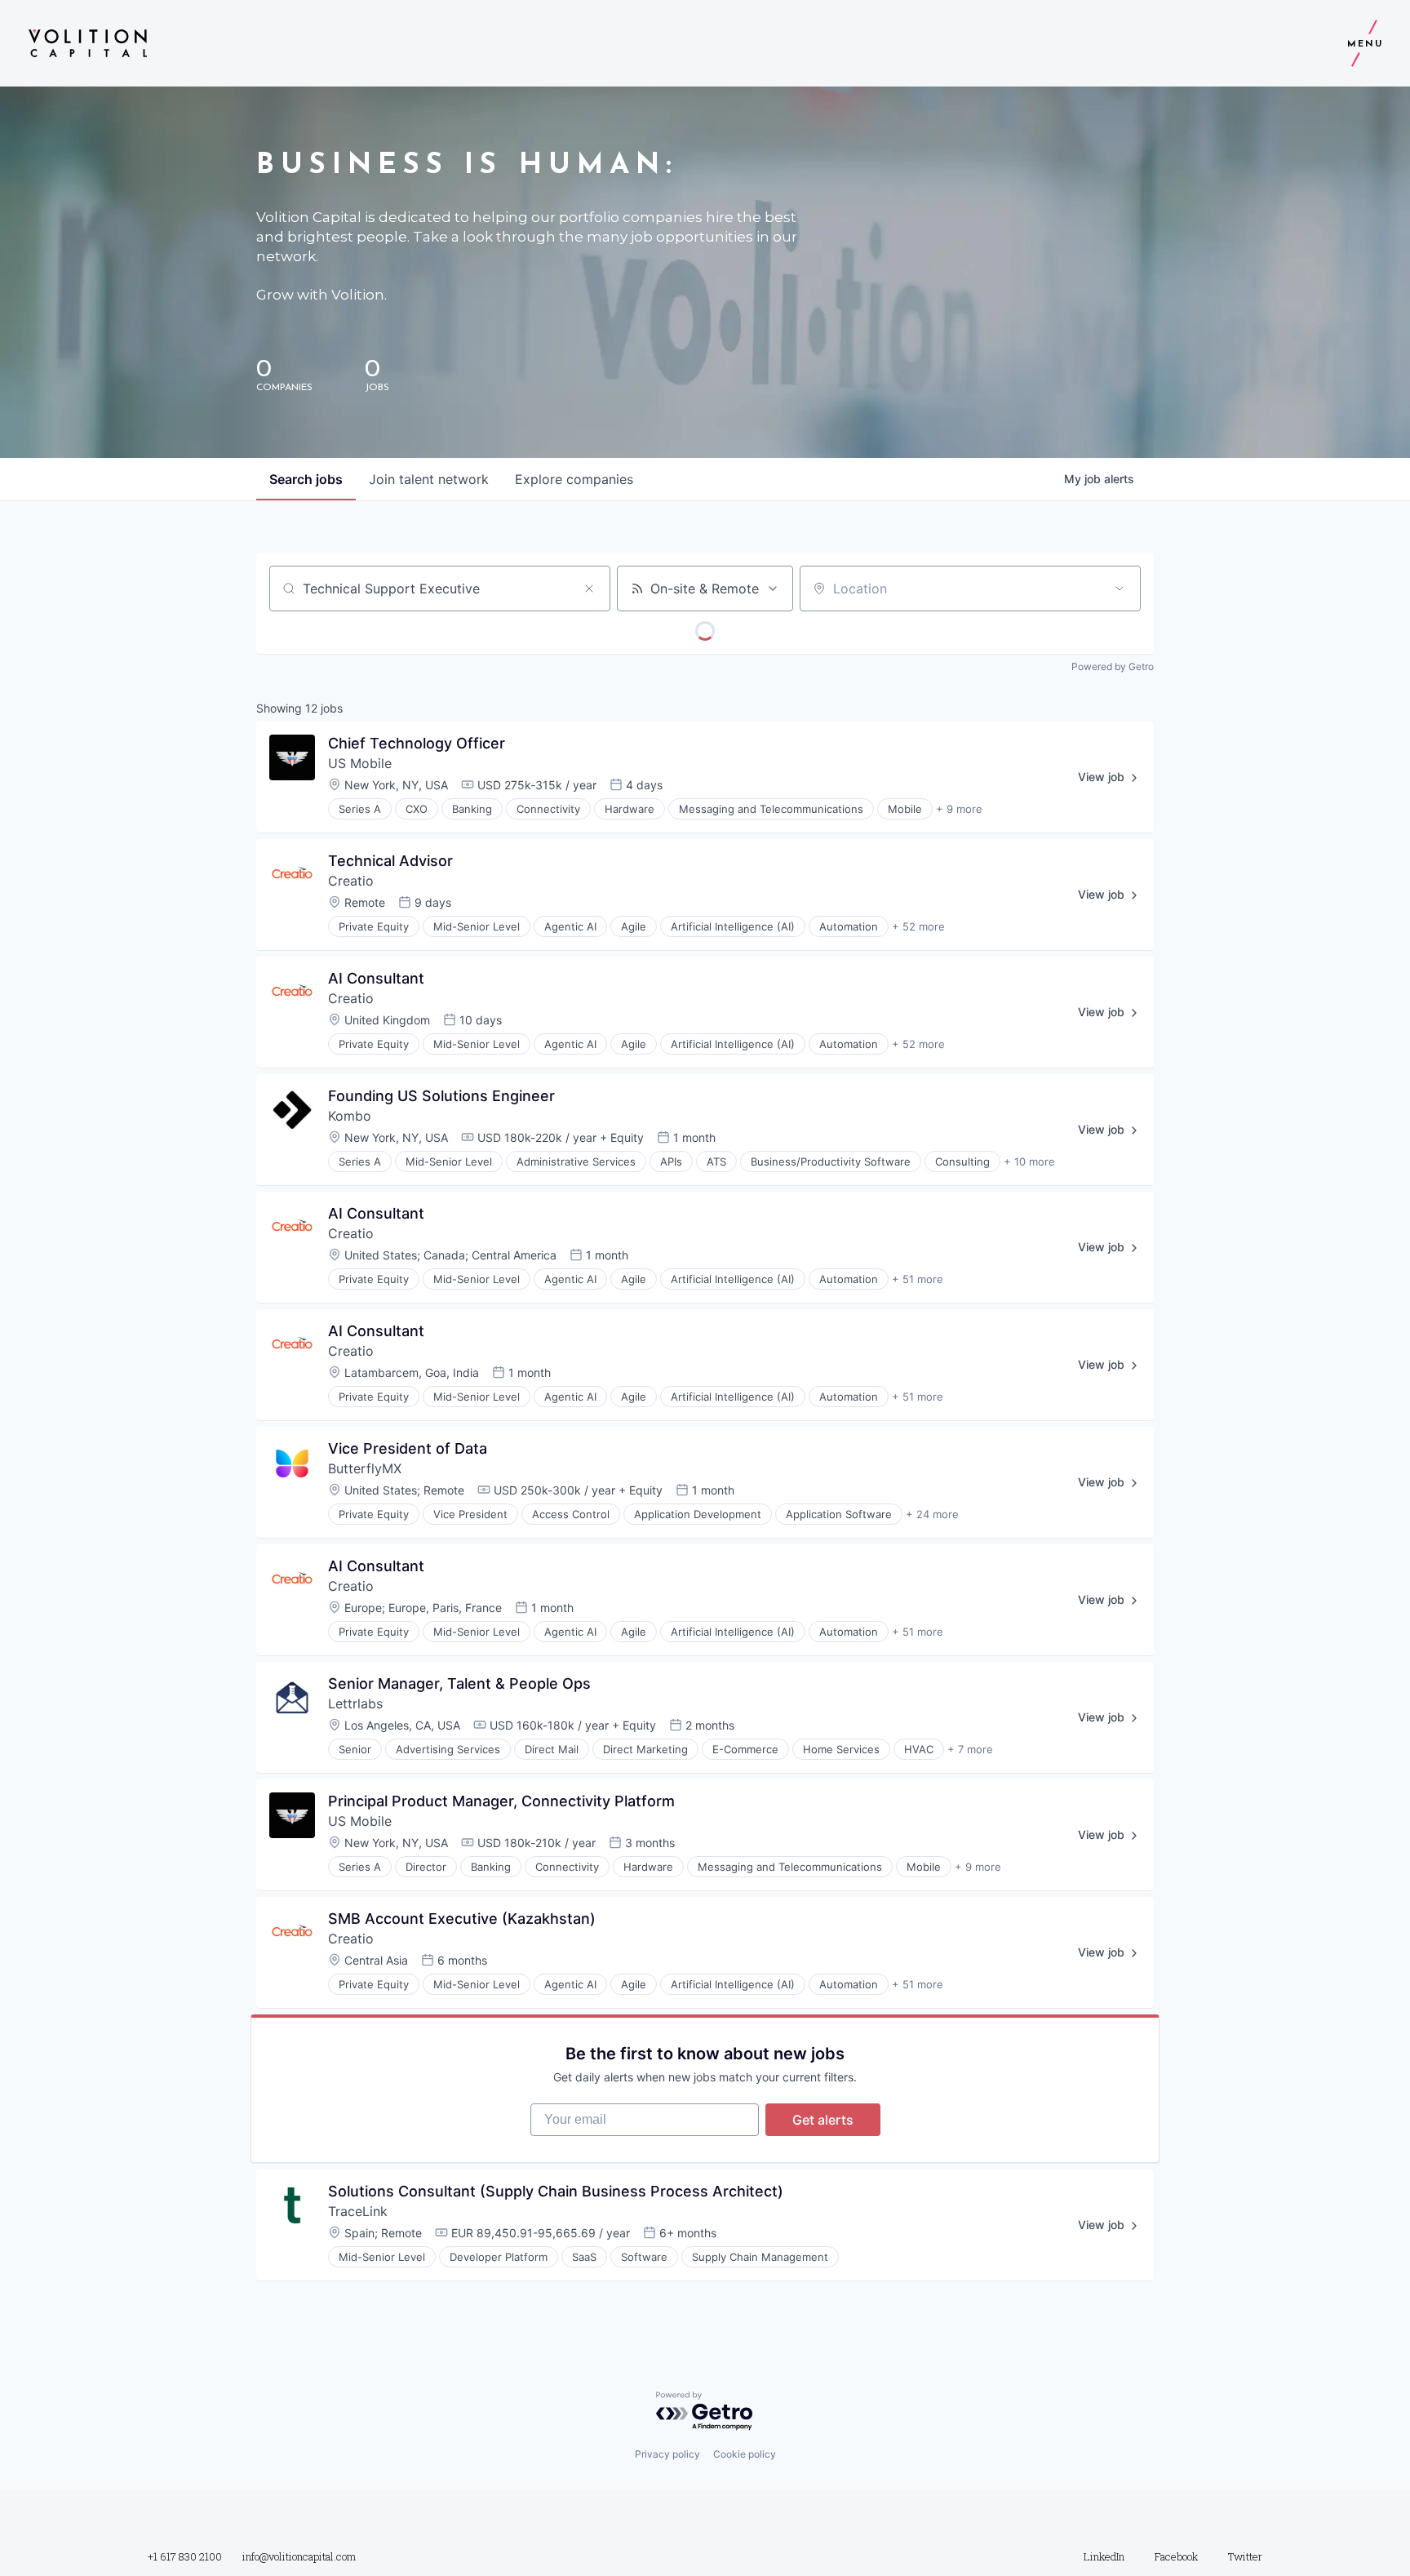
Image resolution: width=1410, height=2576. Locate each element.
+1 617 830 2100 (185, 2556)
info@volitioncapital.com (299, 2556)
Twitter (1245, 2556)
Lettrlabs (355, 1703)
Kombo (350, 1116)
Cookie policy (745, 2454)
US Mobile (360, 763)
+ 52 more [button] (918, 926)
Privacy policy (667, 2454)
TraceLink (358, 2211)
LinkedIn (1104, 2556)
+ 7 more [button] (970, 1749)
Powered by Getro (1113, 666)
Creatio (351, 881)
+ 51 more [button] (918, 1279)
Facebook (1176, 2556)
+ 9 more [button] (959, 809)
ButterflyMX (365, 1468)
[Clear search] (589, 588)
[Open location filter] (1120, 588)
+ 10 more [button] (1029, 1161)
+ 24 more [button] (932, 1514)
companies (574, 479)
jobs (306, 479)
